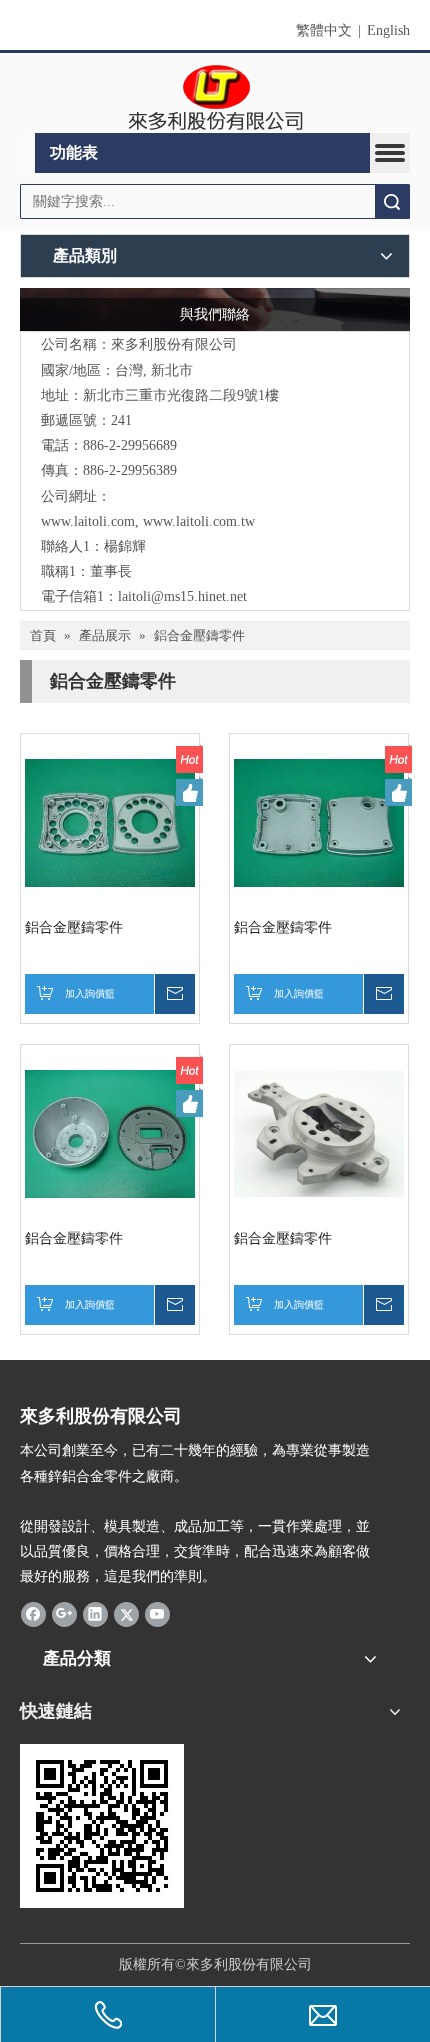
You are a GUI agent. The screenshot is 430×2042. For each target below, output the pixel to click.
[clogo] (215, 98)
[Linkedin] (95, 1614)
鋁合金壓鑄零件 (74, 927)
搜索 (392, 201)
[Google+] (64, 1614)
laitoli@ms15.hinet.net (182, 596)
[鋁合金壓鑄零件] (110, 821)
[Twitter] (126, 1614)
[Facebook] (33, 1614)
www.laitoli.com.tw (199, 521)
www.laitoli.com (88, 521)
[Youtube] (157, 1614)
